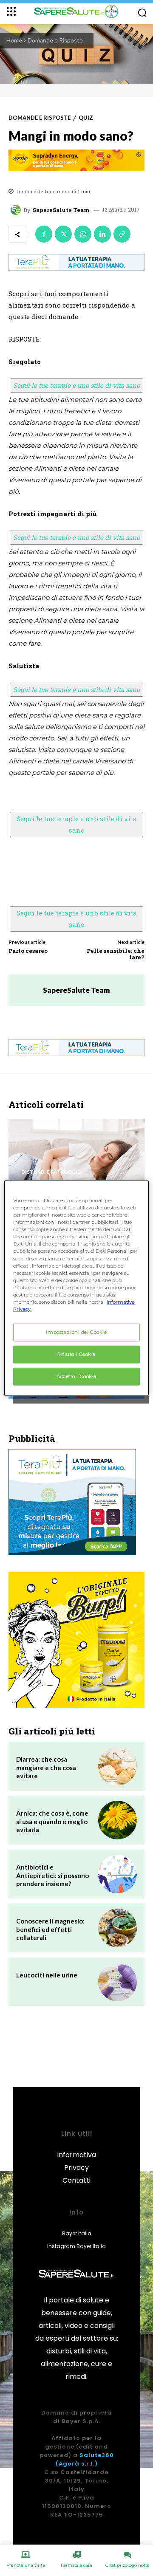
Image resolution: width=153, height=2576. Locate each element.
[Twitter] (63, 234)
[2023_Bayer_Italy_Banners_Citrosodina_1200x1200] (76, 1640)
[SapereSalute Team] (17, 210)
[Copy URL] (122, 234)
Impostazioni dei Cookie (76, 1332)
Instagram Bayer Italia (76, 2246)
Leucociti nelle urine (47, 1975)
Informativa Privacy (76, 2161)
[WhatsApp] (83, 234)
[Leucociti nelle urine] (118, 1982)
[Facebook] (44, 234)
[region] (76, 1288)
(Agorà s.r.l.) (77, 2464)
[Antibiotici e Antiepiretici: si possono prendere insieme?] (118, 1874)
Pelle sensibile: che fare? (116, 954)
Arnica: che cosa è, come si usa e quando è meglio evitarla (52, 1821)
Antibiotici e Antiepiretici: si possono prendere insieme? (52, 1875)
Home (14, 40)
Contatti (76, 2180)
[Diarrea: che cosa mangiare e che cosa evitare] (118, 1766)
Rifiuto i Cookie (76, 1354)
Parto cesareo (28, 951)
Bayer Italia (77, 2233)
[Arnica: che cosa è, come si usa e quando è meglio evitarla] (118, 1820)
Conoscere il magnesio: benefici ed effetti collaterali (50, 1929)
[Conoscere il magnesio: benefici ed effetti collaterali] (118, 1928)
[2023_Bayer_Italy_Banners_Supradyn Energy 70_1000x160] (76, 160)
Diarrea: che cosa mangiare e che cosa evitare (46, 1767)
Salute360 (97, 2455)
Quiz (86, 118)
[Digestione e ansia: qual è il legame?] (76, 1161)
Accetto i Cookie (76, 1376)
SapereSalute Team (61, 210)
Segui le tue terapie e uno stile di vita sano (76, 385)
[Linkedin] (102, 234)
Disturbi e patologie (51, 1172)
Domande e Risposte (55, 40)
